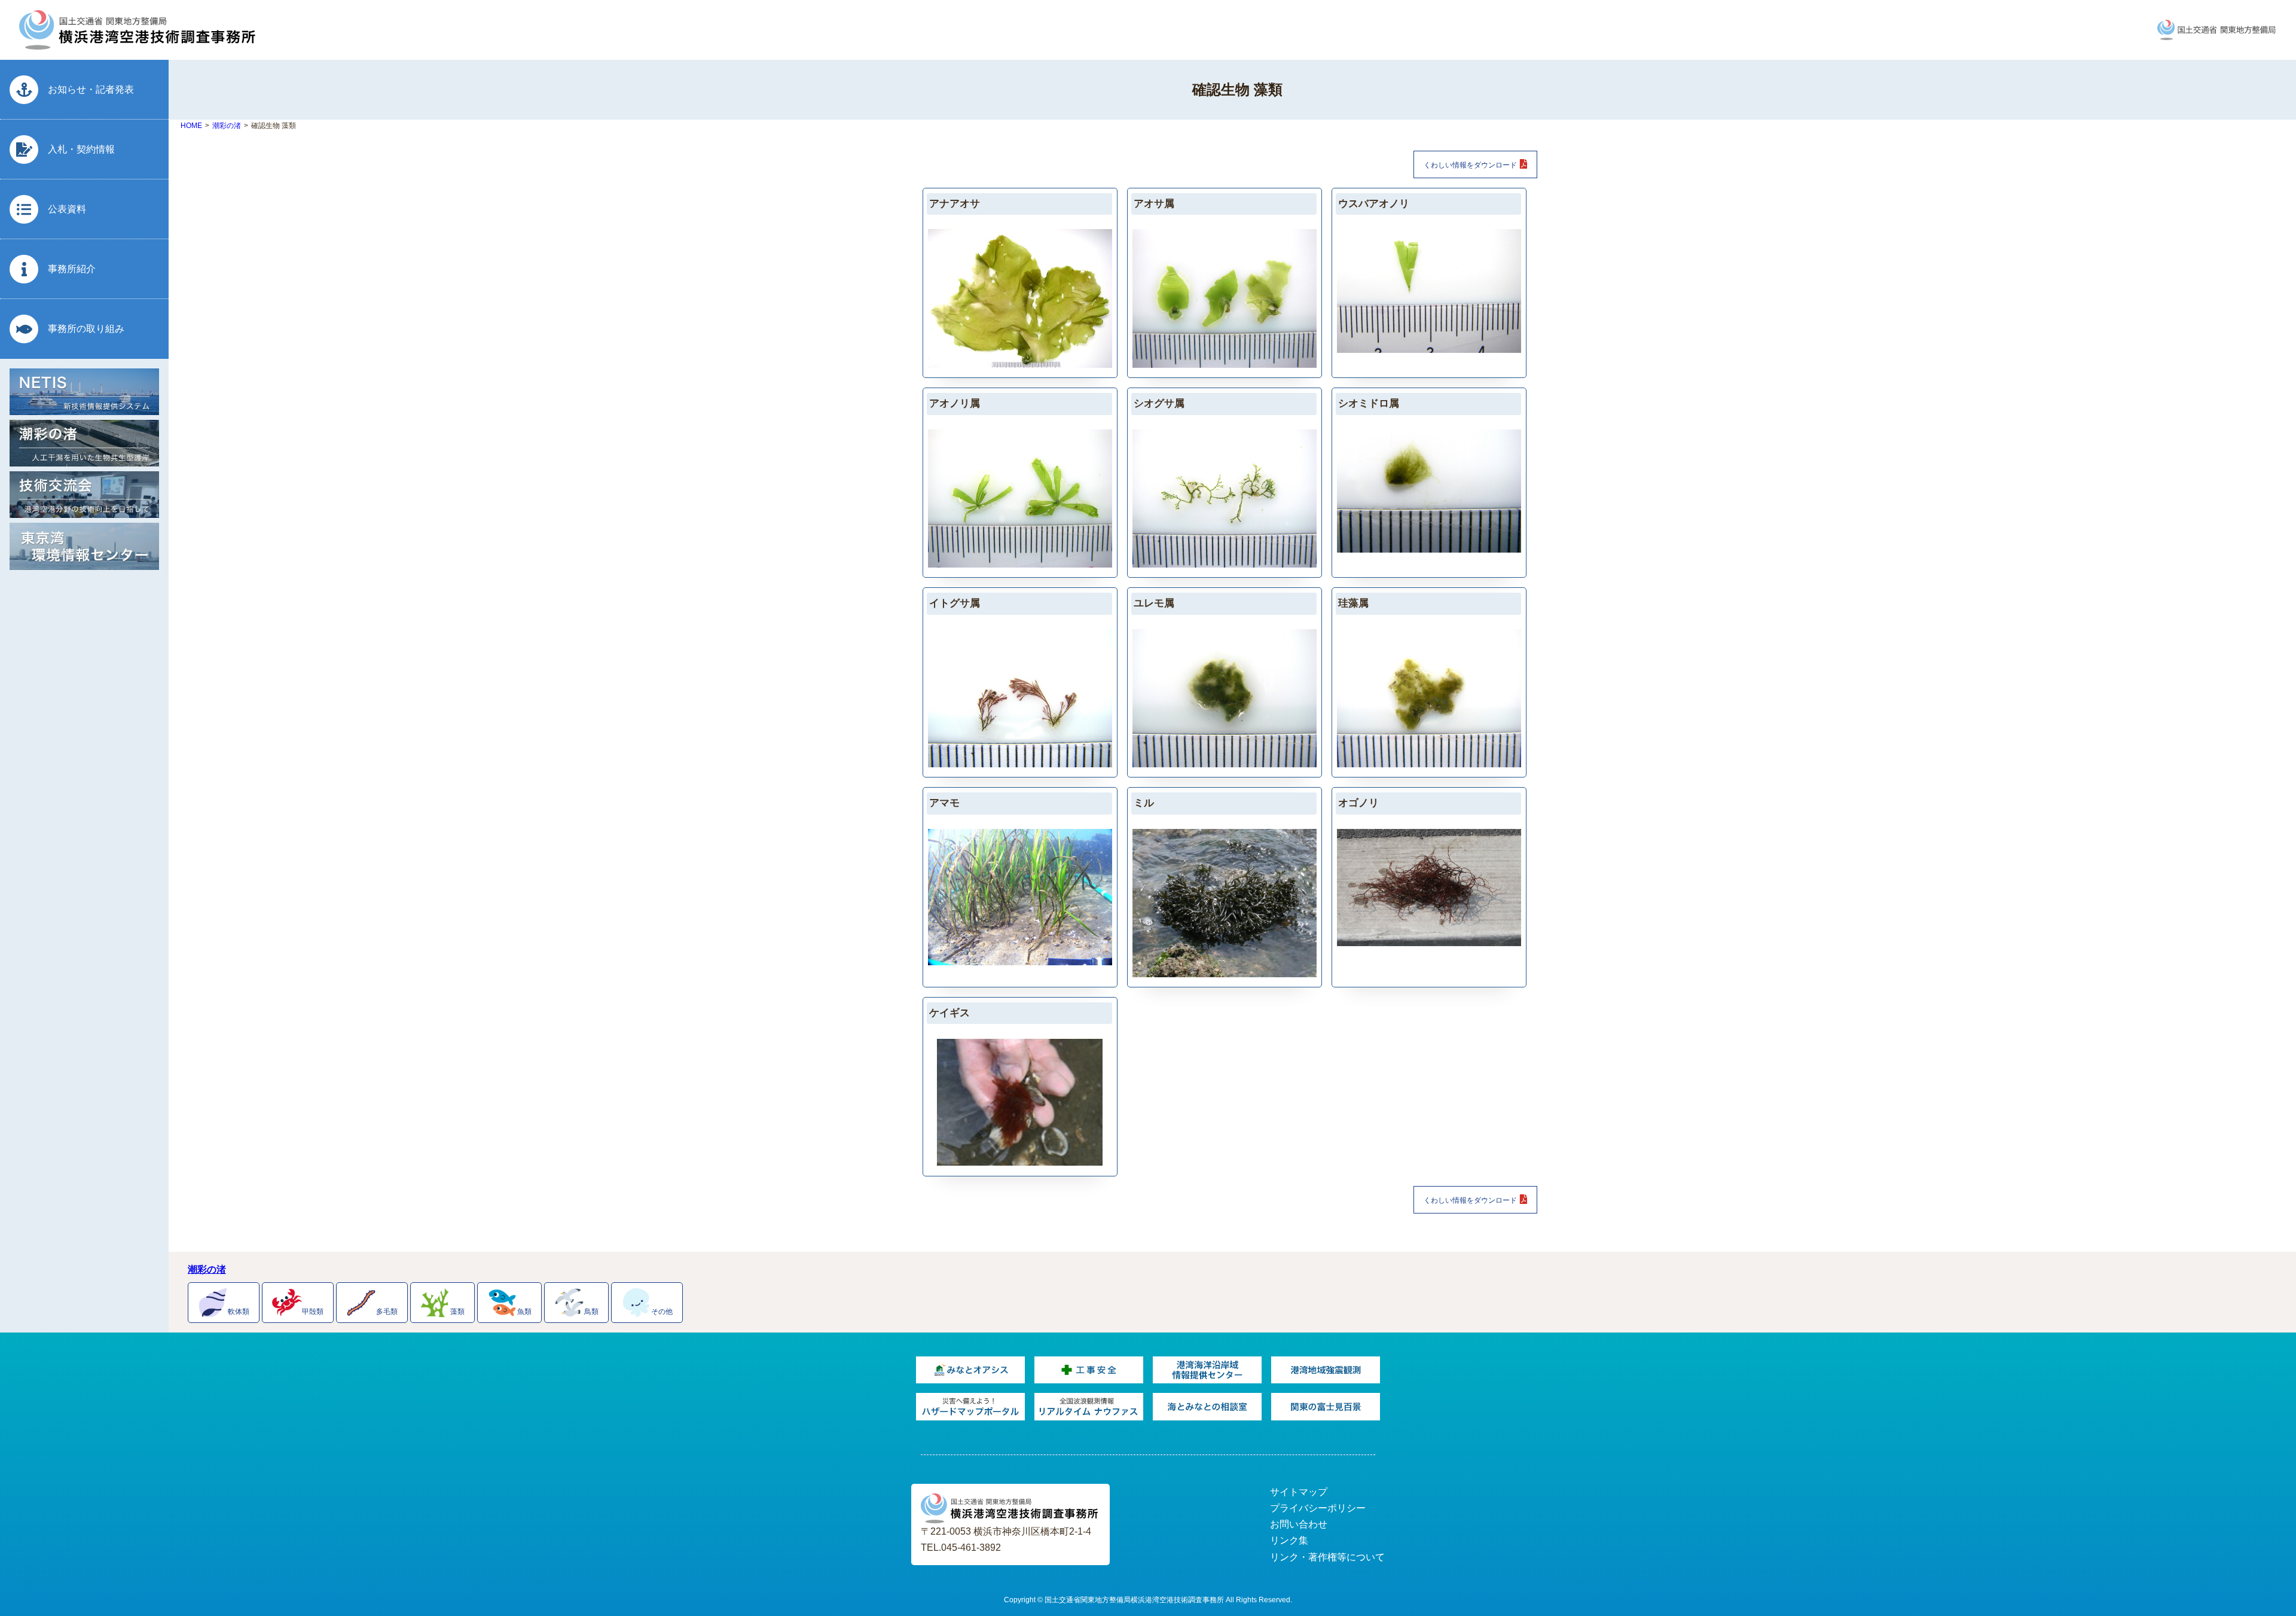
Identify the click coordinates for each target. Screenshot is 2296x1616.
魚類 (524, 1311)
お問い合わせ (1299, 1524)
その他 (662, 1311)
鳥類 (591, 1311)
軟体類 (239, 1311)
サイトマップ (1299, 1492)
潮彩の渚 (227, 126)
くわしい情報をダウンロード (1470, 165)
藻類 (457, 1311)
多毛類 (387, 1311)
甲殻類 (313, 1311)
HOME (191, 126)
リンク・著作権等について (1327, 1557)
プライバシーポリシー (1318, 1508)
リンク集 (1289, 1540)
